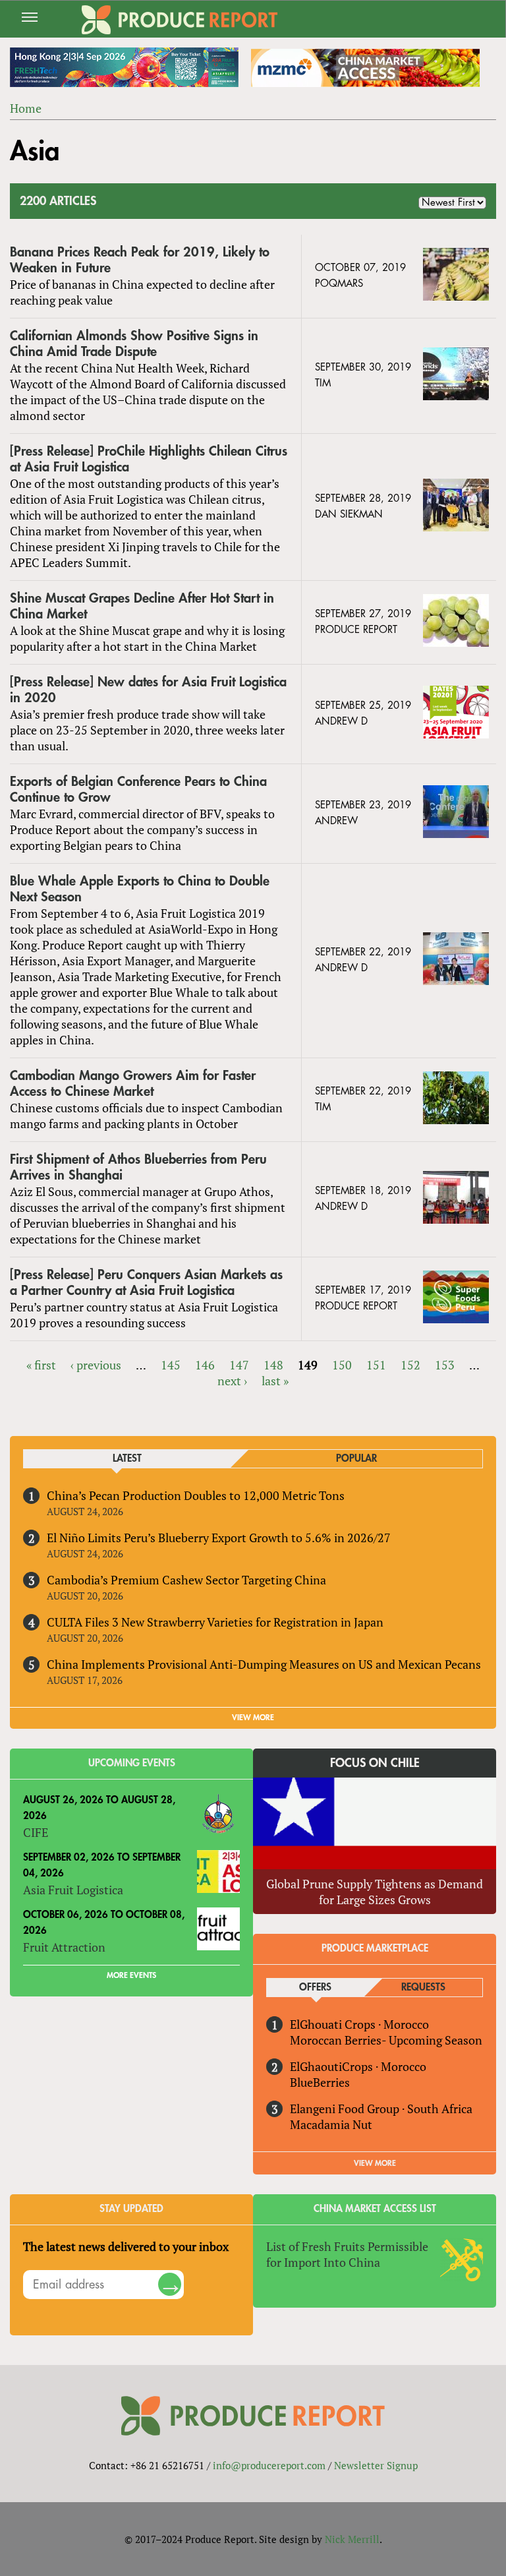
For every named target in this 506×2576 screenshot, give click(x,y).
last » (275, 1381)
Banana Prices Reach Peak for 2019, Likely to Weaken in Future (140, 260)
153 (445, 1365)
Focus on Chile (375, 1763)
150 (342, 1365)
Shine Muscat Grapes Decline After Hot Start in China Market (142, 606)
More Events (131, 1975)
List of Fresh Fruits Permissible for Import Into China (347, 2254)
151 (376, 1365)
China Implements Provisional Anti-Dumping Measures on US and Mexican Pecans (264, 1664)
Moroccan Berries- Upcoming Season (386, 2040)
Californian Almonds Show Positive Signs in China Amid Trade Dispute (134, 344)
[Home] (180, 20)
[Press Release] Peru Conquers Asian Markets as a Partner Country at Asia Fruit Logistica (146, 1283)
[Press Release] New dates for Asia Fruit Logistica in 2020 (148, 690)
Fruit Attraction (64, 1947)
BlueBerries (320, 2082)
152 (410, 1365)
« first (41, 1365)
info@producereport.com (269, 2465)
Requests (423, 1988)
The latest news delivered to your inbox (126, 2246)
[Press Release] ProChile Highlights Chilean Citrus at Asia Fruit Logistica (149, 459)
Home (26, 108)
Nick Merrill (352, 2539)
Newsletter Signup (376, 2465)
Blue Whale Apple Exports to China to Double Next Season (140, 889)
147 (239, 1365)
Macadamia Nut (331, 2124)
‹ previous (96, 1365)
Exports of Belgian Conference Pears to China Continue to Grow (138, 790)
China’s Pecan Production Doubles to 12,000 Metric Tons (196, 1495)
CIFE (36, 1832)
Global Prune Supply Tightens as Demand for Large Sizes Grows (375, 1892)
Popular (356, 1459)
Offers (315, 1988)
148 (273, 1365)
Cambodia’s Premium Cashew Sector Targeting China (186, 1580)
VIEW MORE (253, 1718)
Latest (127, 1459)
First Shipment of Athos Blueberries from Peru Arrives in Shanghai (138, 1167)
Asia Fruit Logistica (73, 1890)
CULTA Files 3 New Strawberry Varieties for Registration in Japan (215, 1622)
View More (375, 2163)
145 (171, 1365)
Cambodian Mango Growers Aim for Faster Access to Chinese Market (133, 1084)
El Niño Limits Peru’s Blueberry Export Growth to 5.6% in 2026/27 (219, 1538)
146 (205, 1365)
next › (232, 1381)
